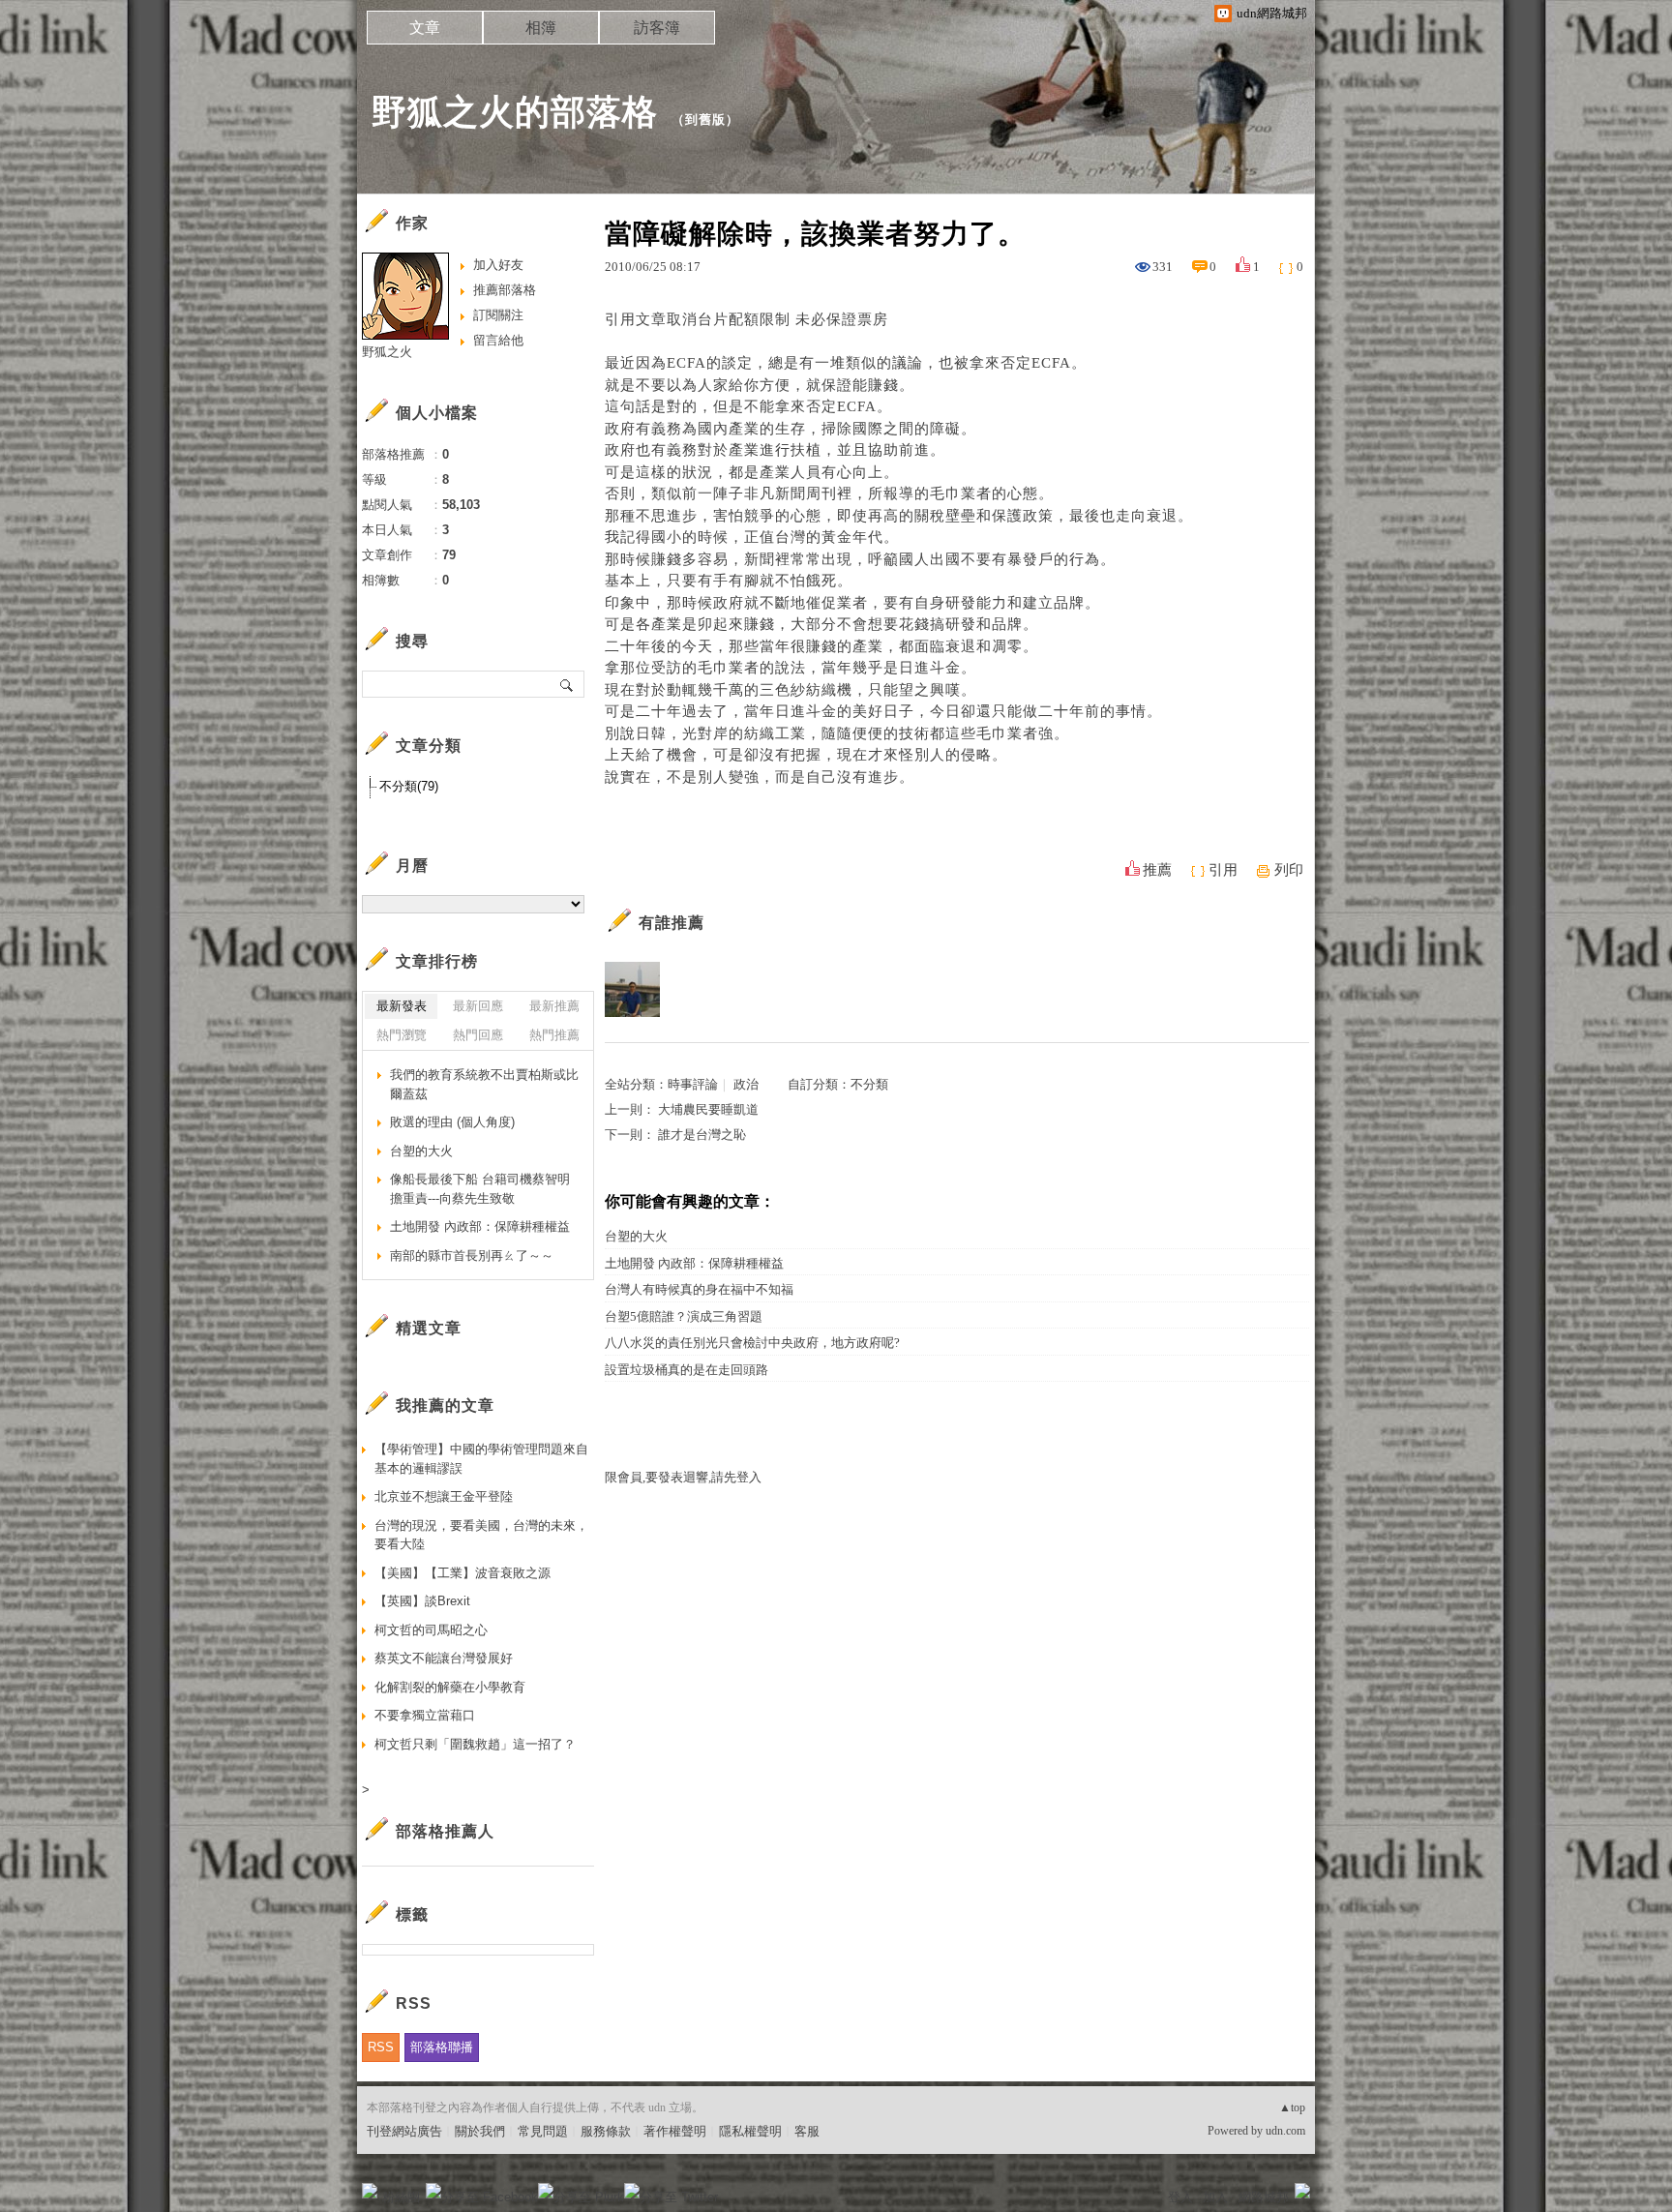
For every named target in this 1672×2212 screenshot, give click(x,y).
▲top (1292, 2107)
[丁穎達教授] (632, 989)
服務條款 (606, 2131)
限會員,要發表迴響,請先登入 (683, 1477)
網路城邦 (1264, 2197)
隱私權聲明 (750, 2131)
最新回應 (478, 1006)
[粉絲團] (370, 2191)
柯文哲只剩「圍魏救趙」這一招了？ (475, 1744)
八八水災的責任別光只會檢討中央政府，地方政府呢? (752, 1343)
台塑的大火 (636, 1236)
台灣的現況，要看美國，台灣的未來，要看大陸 (481, 1535)
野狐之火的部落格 (515, 112)
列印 (1289, 870)
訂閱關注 (498, 315)
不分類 (869, 1084)
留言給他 (498, 340)
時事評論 (693, 1084)
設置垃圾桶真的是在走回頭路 (687, 1370)
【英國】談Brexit (422, 1601)
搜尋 (567, 684)
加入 (1215, 2197)
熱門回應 (478, 1035)
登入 (1180, 2197)
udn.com (1285, 2131)
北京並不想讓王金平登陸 (444, 1496)
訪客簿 (657, 28)
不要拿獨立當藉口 (425, 1715)
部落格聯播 (442, 2047)
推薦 (1157, 870)
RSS (381, 2047)
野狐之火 (387, 352)
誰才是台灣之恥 (702, 1135)
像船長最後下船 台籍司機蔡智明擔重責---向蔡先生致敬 (480, 1189)
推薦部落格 (505, 290)
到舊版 (705, 120)
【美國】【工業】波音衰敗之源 (463, 1573)
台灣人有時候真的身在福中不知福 (699, 1289)
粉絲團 (401, 2197)
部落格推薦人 (445, 1831)
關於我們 (480, 2131)
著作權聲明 (675, 2131)
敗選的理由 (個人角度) (452, 1122)
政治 (746, 1084)
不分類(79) (409, 786)
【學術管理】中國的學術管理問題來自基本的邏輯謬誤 (481, 1459)
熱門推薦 (554, 1035)
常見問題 (543, 2131)
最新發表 (402, 1006)
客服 (807, 2131)
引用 (1223, 870)
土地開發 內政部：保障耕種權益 (694, 1263)
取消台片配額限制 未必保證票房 (777, 319)
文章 (425, 28)
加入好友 (498, 265)
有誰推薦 (672, 923)
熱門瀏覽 (402, 1035)
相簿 (541, 28)
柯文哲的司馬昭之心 (431, 1630)
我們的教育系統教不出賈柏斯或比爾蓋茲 (484, 1084)
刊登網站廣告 (404, 2131)
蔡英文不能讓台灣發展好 (444, 1658)
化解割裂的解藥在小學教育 (450, 1687)
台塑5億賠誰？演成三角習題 (684, 1316)
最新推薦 (554, 1006)
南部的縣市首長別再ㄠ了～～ (472, 1255)
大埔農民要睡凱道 (708, 1109)
